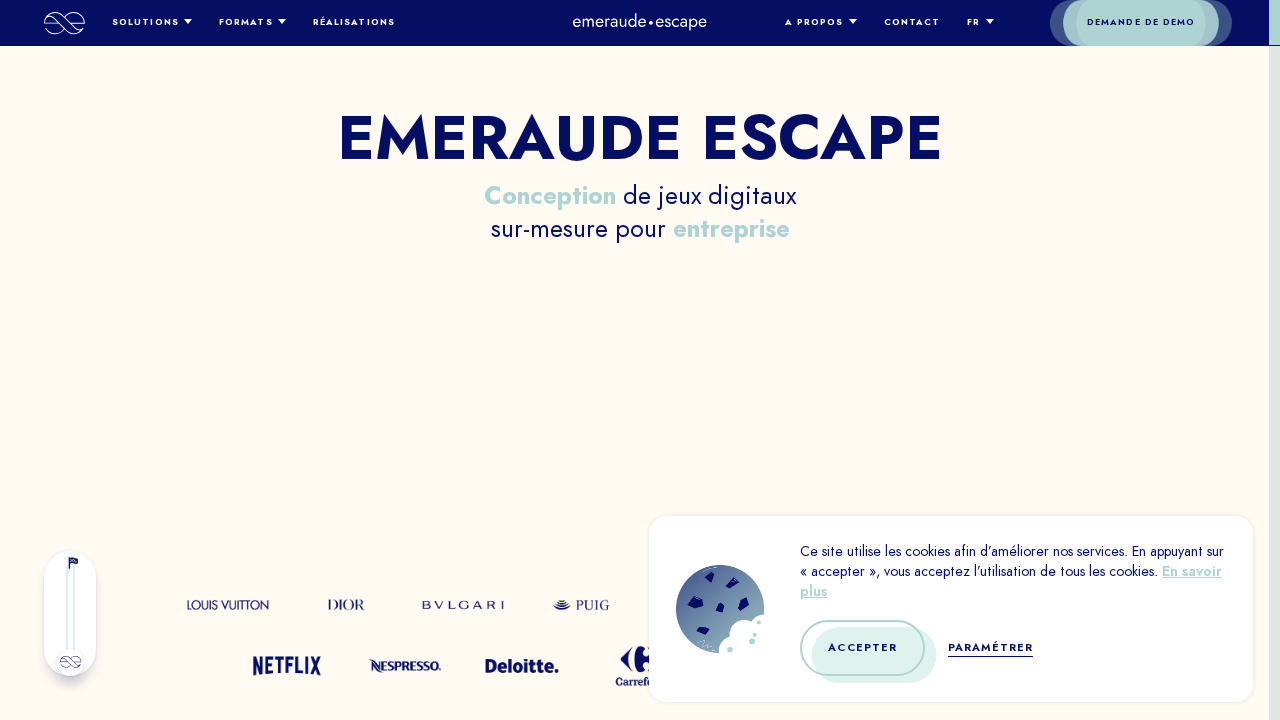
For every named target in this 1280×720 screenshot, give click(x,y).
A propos (814, 22)
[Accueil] (64, 23)
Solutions (145, 22)
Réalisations (354, 22)
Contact (912, 22)
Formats (246, 22)
